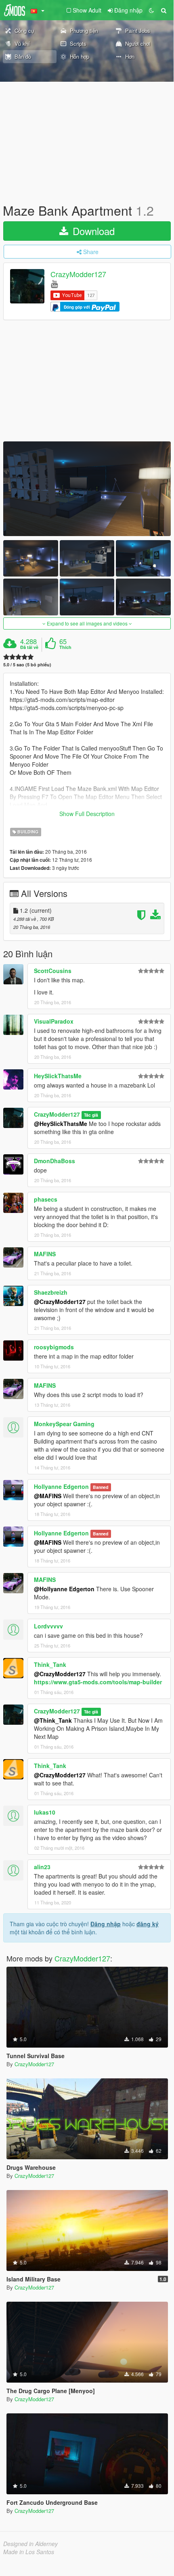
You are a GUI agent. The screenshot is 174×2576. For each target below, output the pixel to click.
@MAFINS (48, 1496)
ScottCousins (53, 971)
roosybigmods (54, 1347)
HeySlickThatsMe (58, 1076)
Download (92, 231)
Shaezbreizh (51, 1292)
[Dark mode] (151, 10)
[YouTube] (54, 283)
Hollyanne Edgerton (61, 1486)
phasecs (46, 1199)
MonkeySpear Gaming (64, 1424)
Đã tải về (29, 647)
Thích (65, 647)
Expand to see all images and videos (87, 623)
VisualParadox (54, 1021)
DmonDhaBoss (55, 1161)
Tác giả (91, 1115)
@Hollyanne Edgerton (64, 1589)
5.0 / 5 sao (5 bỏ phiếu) (27, 665)
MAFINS (45, 1254)
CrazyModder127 (78, 274)
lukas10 (45, 1812)
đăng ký (148, 1924)
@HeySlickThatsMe (61, 1124)
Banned (101, 1487)
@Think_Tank (53, 1720)
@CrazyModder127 (60, 1302)
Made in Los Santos (29, 2552)
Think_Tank (50, 1664)
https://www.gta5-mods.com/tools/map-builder (98, 1682)
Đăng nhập (106, 1924)
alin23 (42, 1867)
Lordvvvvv (48, 1626)
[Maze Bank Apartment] (87, 489)
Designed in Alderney (30, 2544)
